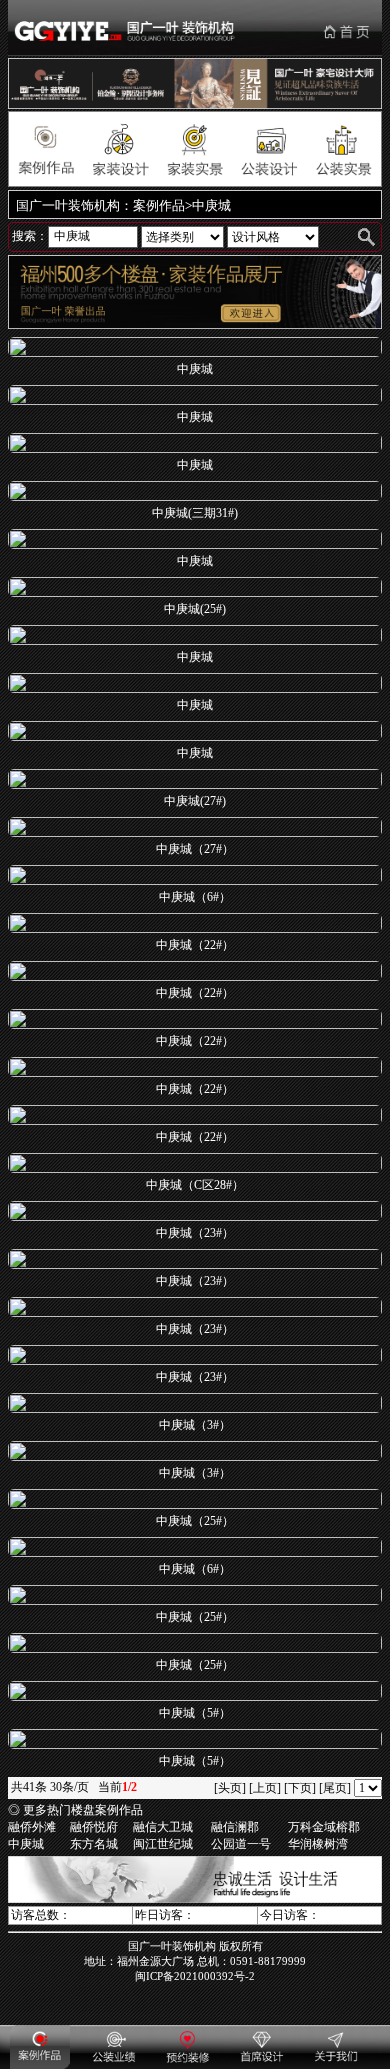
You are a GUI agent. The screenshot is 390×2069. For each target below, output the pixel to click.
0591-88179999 (268, 1961)
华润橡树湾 (318, 1844)
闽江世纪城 (163, 1844)
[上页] (265, 1788)
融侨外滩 (32, 1827)
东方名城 (94, 1844)
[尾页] (335, 1788)
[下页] (300, 1788)
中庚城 (26, 1844)
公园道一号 (241, 1844)
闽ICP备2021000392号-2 (195, 1976)
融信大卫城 (163, 1827)
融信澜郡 (235, 1827)
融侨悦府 (94, 1827)
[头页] (230, 1788)
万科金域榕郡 (324, 1827)
